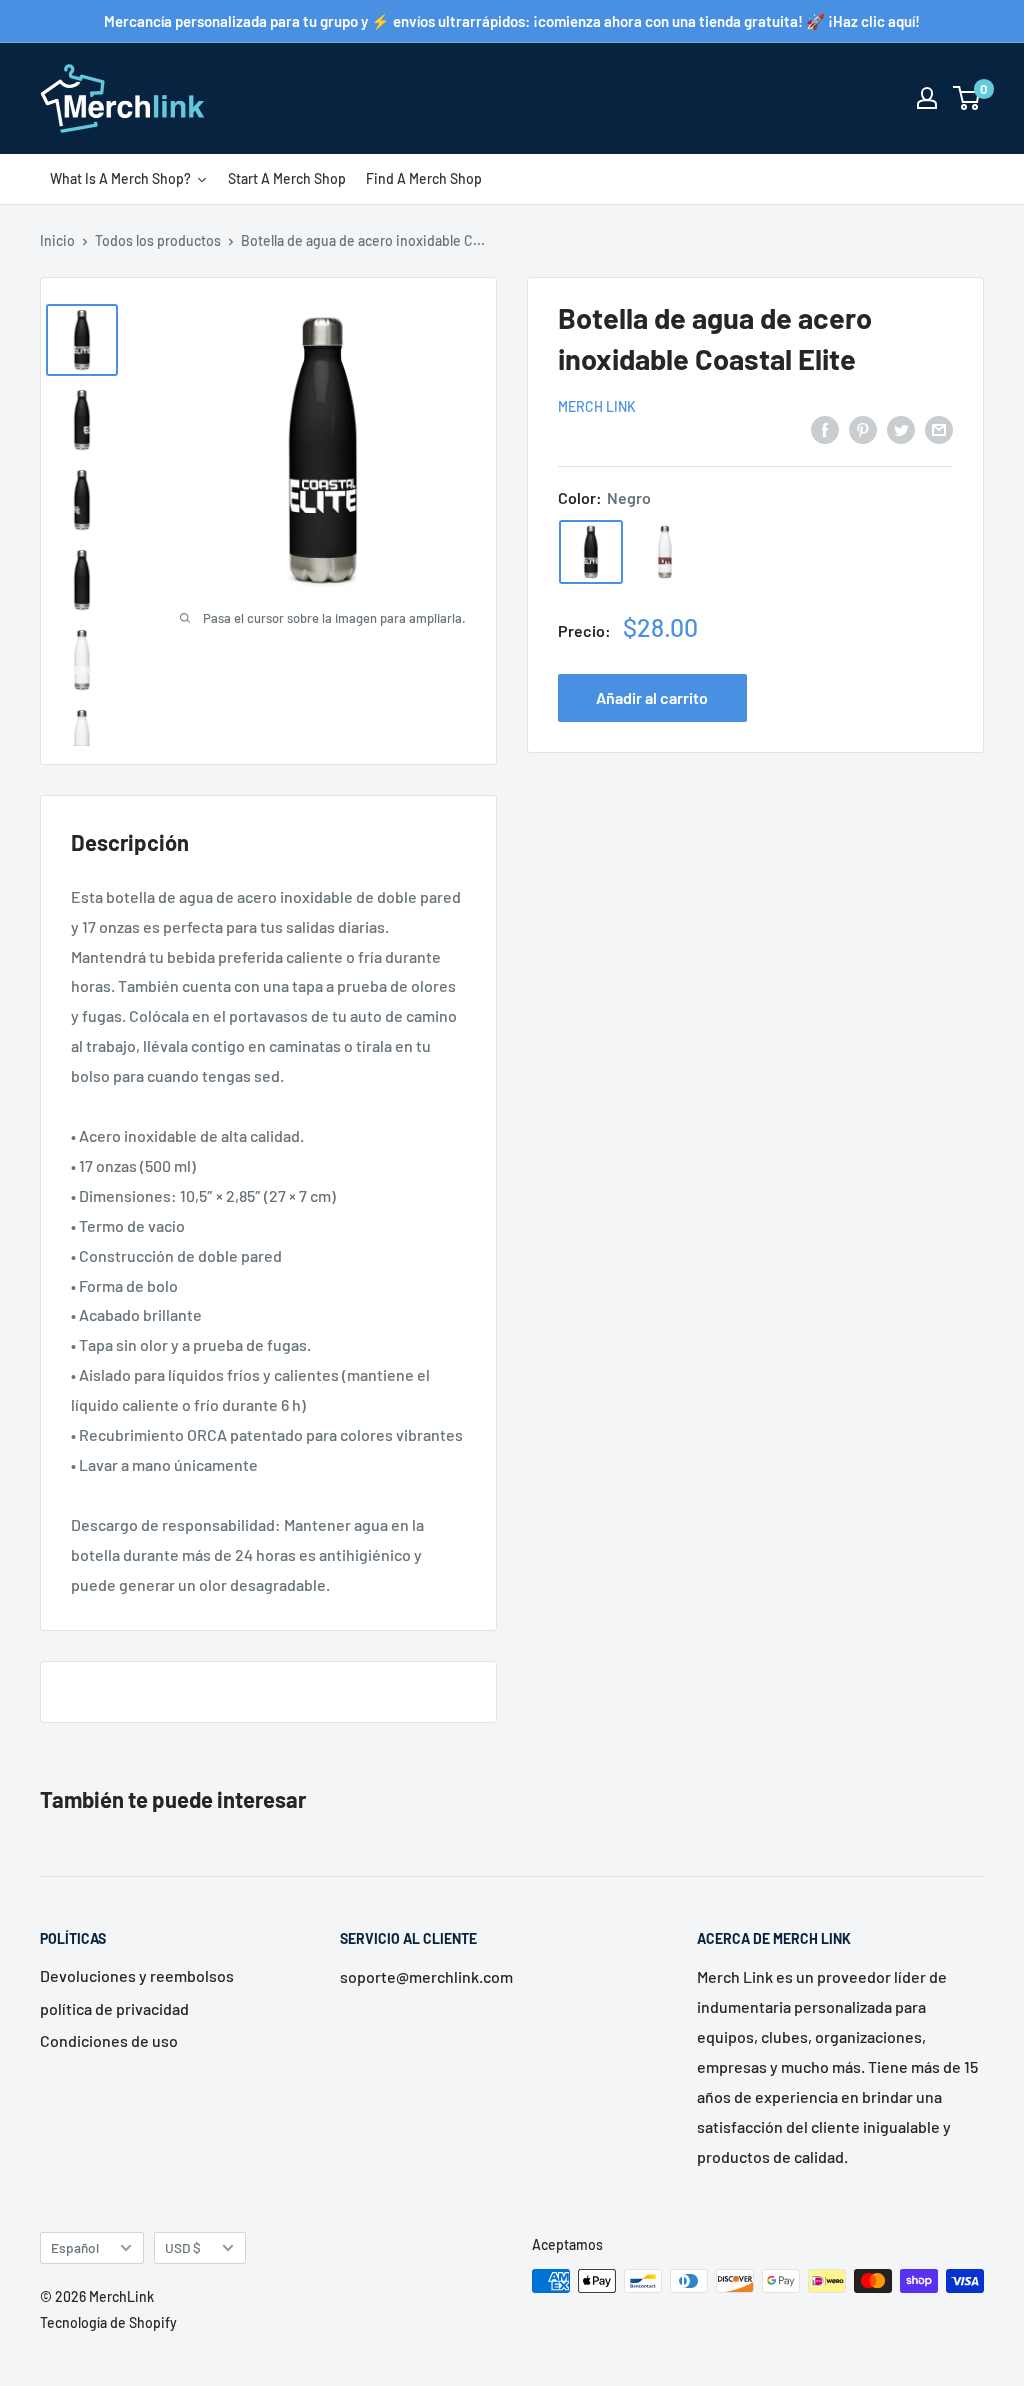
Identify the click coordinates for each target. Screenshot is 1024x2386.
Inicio (57, 240)
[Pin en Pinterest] (863, 428)
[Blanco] (665, 552)
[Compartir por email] (939, 428)
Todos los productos (158, 240)
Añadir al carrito (652, 697)
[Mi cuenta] (927, 98)
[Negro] (591, 552)
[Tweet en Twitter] (901, 428)
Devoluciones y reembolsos (137, 1975)
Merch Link (597, 406)
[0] (967, 98)
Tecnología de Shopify (108, 2322)
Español (75, 2247)
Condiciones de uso (109, 2040)
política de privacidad (114, 2008)
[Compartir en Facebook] (825, 428)
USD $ (183, 2247)
